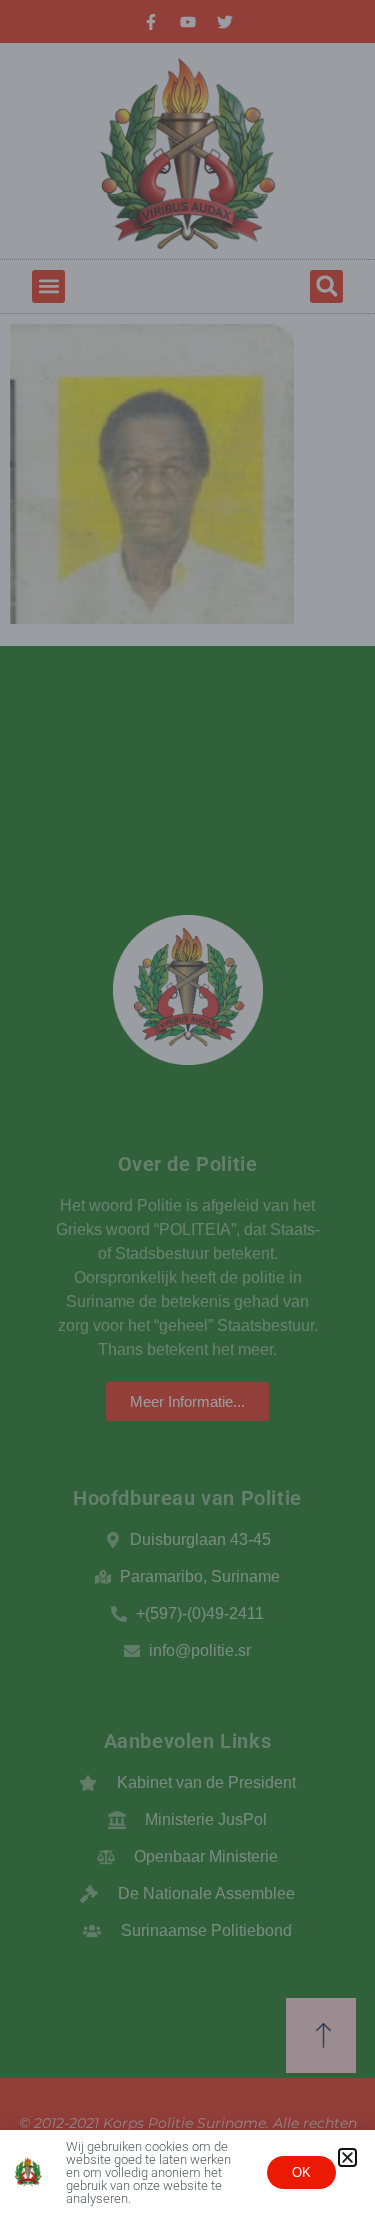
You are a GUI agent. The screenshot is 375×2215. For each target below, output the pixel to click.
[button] (347, 2157)
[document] (187, 1107)
